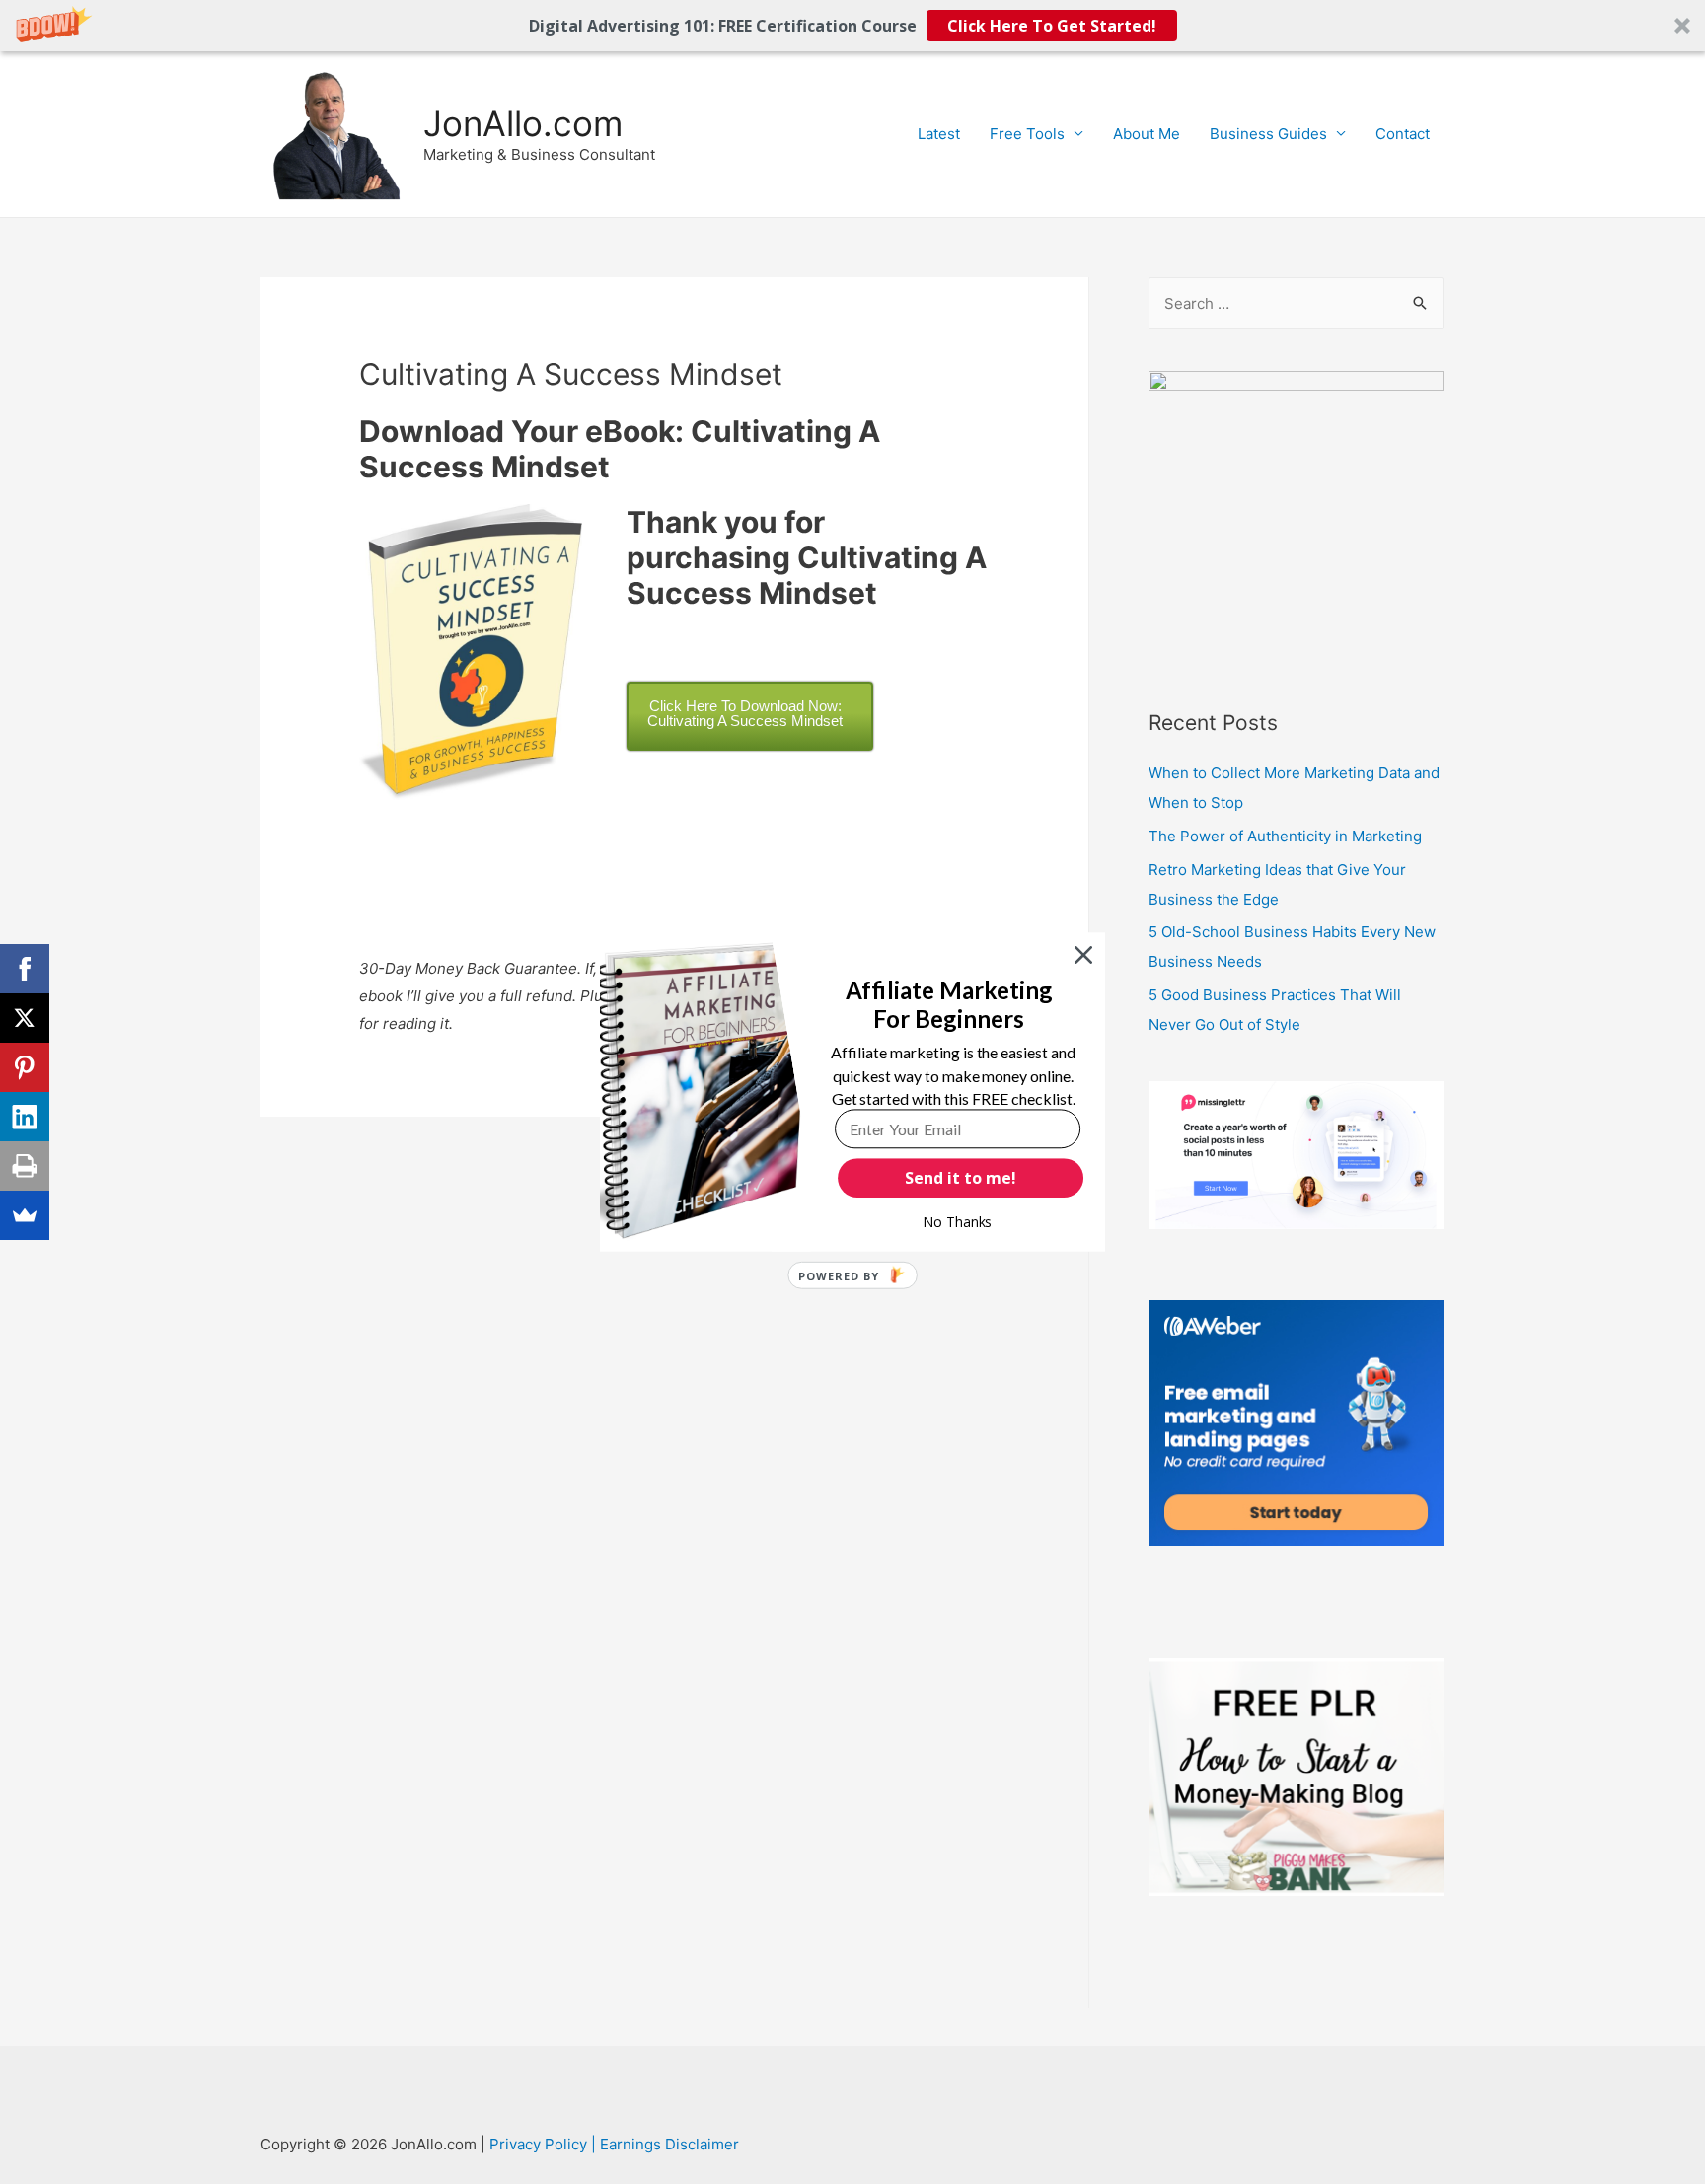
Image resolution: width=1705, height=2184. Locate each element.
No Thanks (958, 1222)
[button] (949, 1005)
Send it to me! (961, 1178)
